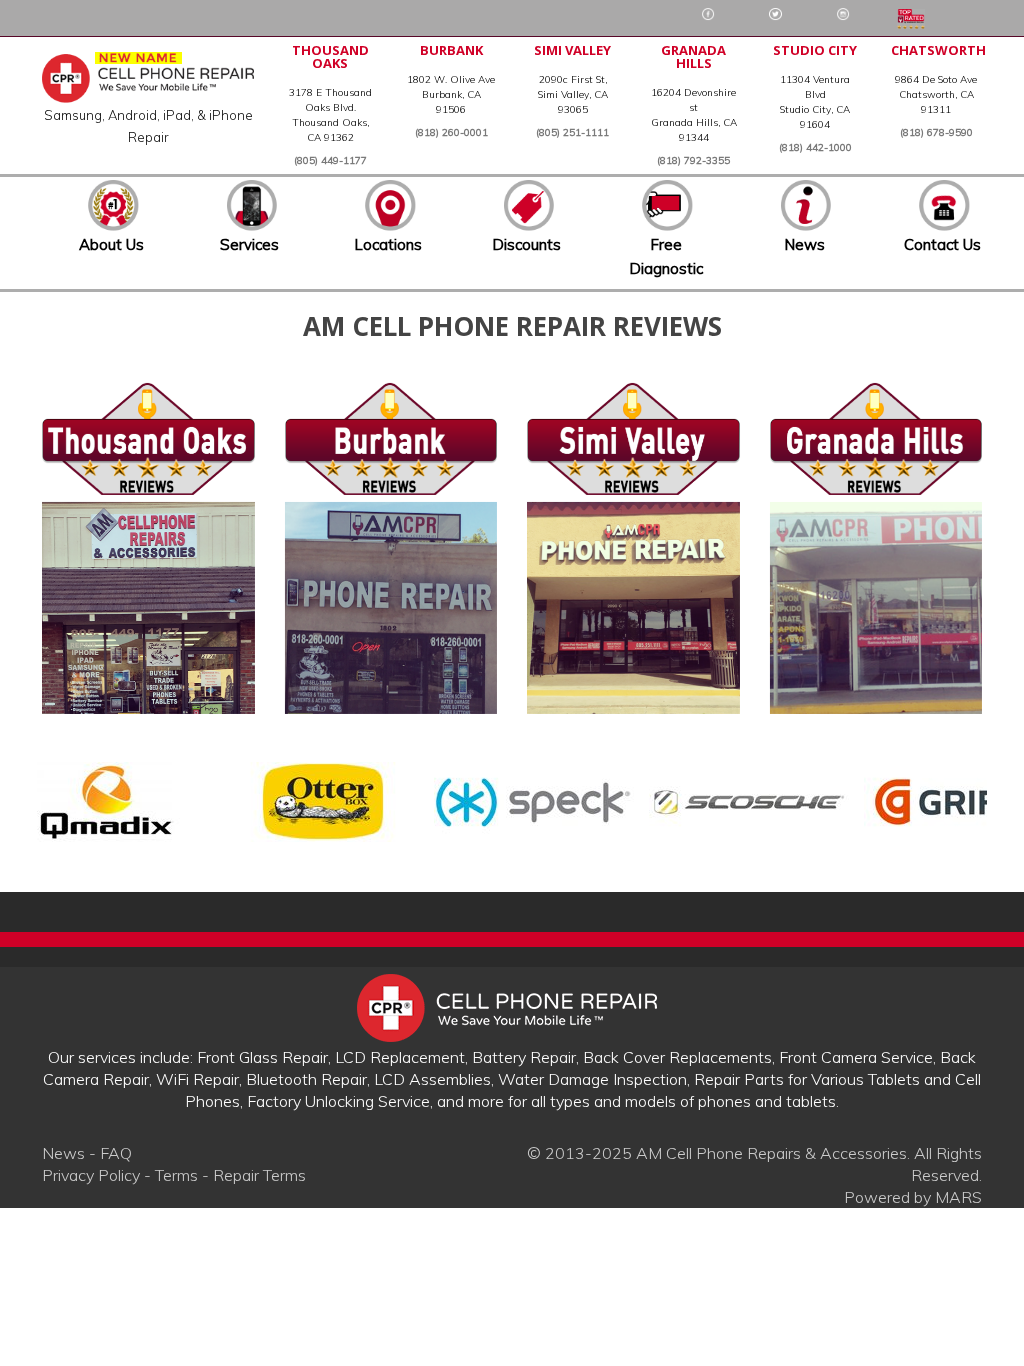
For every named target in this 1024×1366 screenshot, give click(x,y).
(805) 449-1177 (330, 160)
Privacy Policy (91, 1175)
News (804, 244)
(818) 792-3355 (693, 160)
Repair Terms (259, 1175)
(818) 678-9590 (936, 132)
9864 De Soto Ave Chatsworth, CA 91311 (936, 94)
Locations (388, 244)
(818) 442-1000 (815, 147)
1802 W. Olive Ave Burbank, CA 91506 (451, 94)
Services (249, 244)
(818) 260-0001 (451, 132)
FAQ (116, 1153)
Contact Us (942, 244)
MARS (958, 1197)
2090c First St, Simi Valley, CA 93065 (573, 94)
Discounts (526, 244)
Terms (176, 1175)
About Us (111, 244)
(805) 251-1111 (572, 132)
